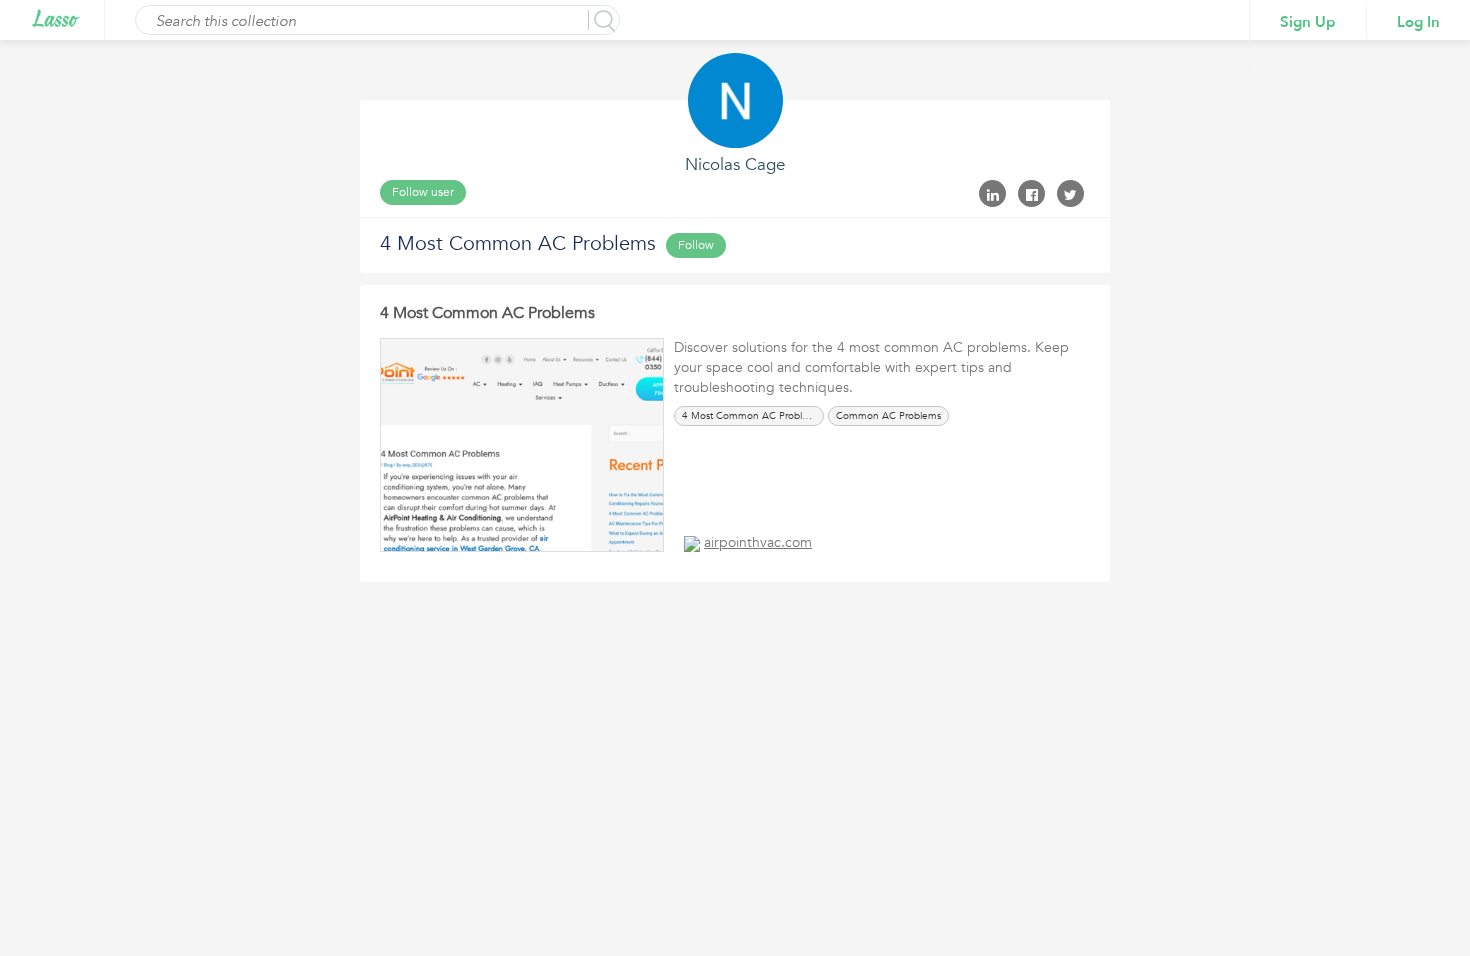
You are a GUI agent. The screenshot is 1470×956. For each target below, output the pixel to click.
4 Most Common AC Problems (487, 313)
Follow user (423, 192)
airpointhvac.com (758, 542)
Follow (696, 245)
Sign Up (1308, 22)
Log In (1418, 22)
